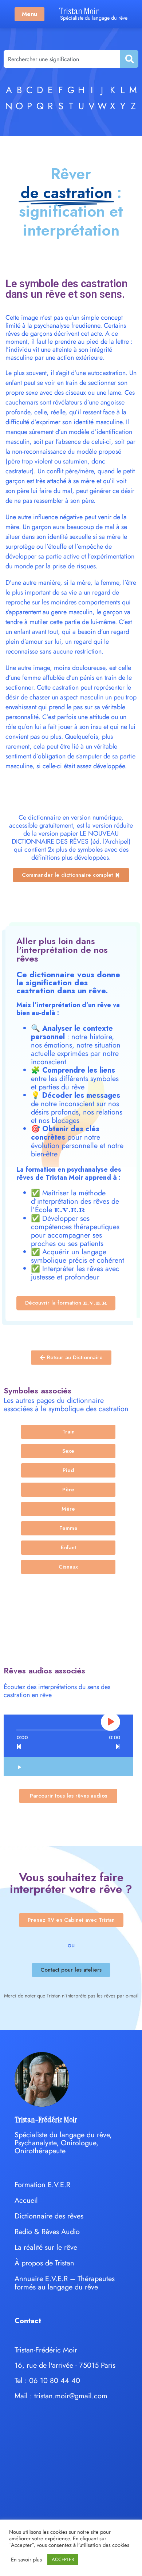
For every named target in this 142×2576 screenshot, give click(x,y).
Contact (28, 2321)
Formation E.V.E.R (42, 2185)
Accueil (26, 2200)
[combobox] (62, 59)
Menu (29, 14)
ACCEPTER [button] (63, 2559)
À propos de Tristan (44, 2263)
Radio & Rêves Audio (47, 2232)
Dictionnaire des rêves (49, 2216)
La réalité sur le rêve (46, 2247)
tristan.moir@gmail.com (71, 2396)
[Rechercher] (129, 59)
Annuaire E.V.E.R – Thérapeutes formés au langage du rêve (65, 2283)
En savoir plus (26, 2560)
